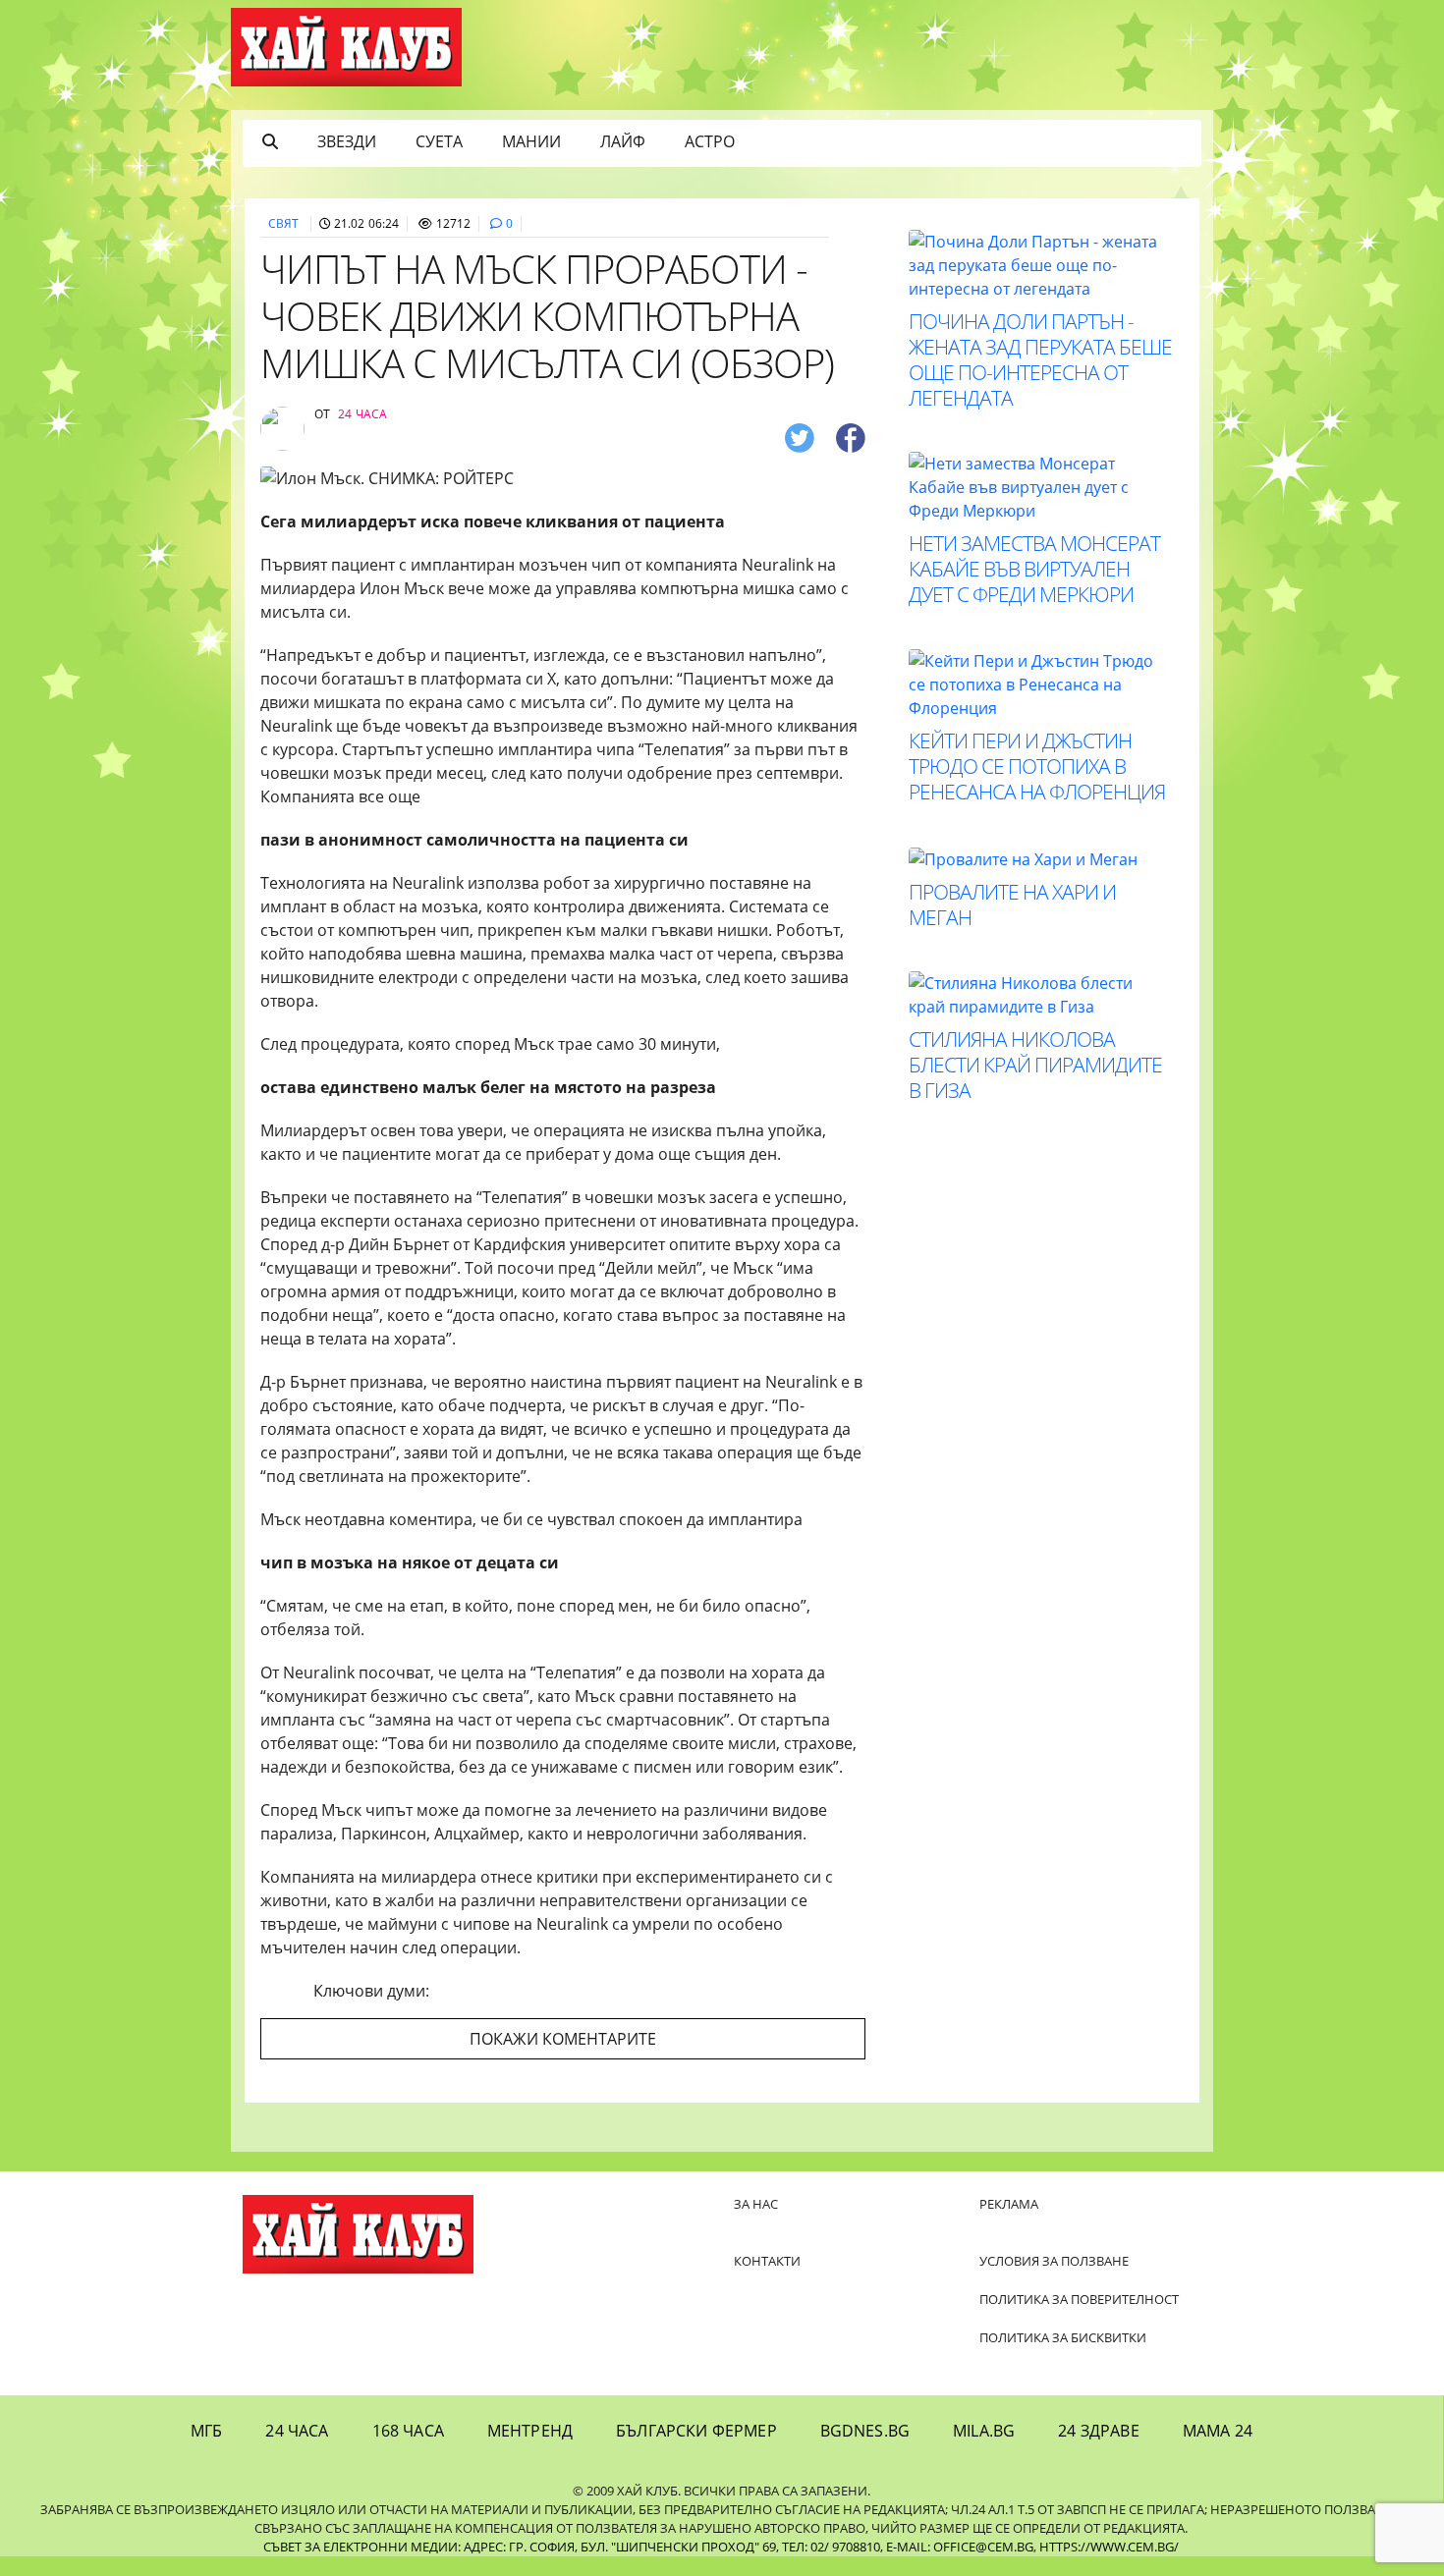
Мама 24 (1218, 2431)
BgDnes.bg (865, 2431)
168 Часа (408, 2431)
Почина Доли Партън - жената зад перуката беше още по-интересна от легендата (1040, 359)
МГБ (206, 2431)
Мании (531, 141)
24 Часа (297, 2431)
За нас (756, 2204)
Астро (710, 141)
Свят (283, 223)
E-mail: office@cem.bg (960, 2547)
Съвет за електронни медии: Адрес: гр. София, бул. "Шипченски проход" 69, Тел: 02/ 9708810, (573, 2547)
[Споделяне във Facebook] (851, 437)
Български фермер (696, 2431)
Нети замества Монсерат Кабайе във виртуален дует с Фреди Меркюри (1034, 569)
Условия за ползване (1054, 2261)
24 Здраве (1098, 2431)
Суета (439, 141)
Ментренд (530, 2431)
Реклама (1009, 2204)
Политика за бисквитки (1063, 2337)
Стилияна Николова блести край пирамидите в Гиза (1035, 1065)
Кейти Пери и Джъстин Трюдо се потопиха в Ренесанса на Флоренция (1037, 766)
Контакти (767, 2261)
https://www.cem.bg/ (1109, 2547)
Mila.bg (984, 2431)
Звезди (347, 141)
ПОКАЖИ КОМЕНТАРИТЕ (563, 2039)
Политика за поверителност (1079, 2299)
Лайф (623, 141)
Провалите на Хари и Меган (1012, 904)
